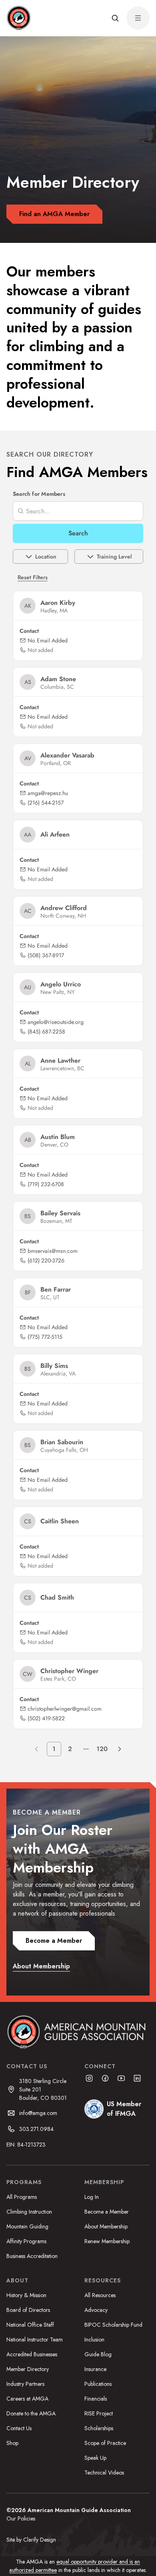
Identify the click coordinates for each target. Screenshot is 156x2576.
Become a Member (107, 2212)
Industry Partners (25, 2384)
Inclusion (94, 2339)
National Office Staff (30, 2325)
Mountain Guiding (27, 2226)
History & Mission (26, 2295)
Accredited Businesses (32, 2354)
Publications (98, 2384)
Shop (12, 2443)
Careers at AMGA (27, 2399)
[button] (115, 18)
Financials (96, 2399)
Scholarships (99, 2428)
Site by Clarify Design (31, 2540)
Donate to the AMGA (31, 2413)
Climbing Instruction (29, 2212)
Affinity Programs (26, 2241)
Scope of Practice (105, 2443)
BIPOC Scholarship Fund (113, 2325)
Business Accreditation (32, 2256)
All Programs (22, 2197)
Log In (92, 2197)
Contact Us (19, 2428)
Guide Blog (98, 2354)
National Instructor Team (35, 2339)
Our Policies (21, 2518)
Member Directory (28, 2369)
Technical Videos (104, 2473)
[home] (18, 18)
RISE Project (99, 2413)
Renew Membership (107, 2241)
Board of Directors (28, 2310)
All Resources (100, 2295)
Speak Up (95, 2458)
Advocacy (96, 2310)
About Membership (106, 2226)
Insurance (95, 2369)
